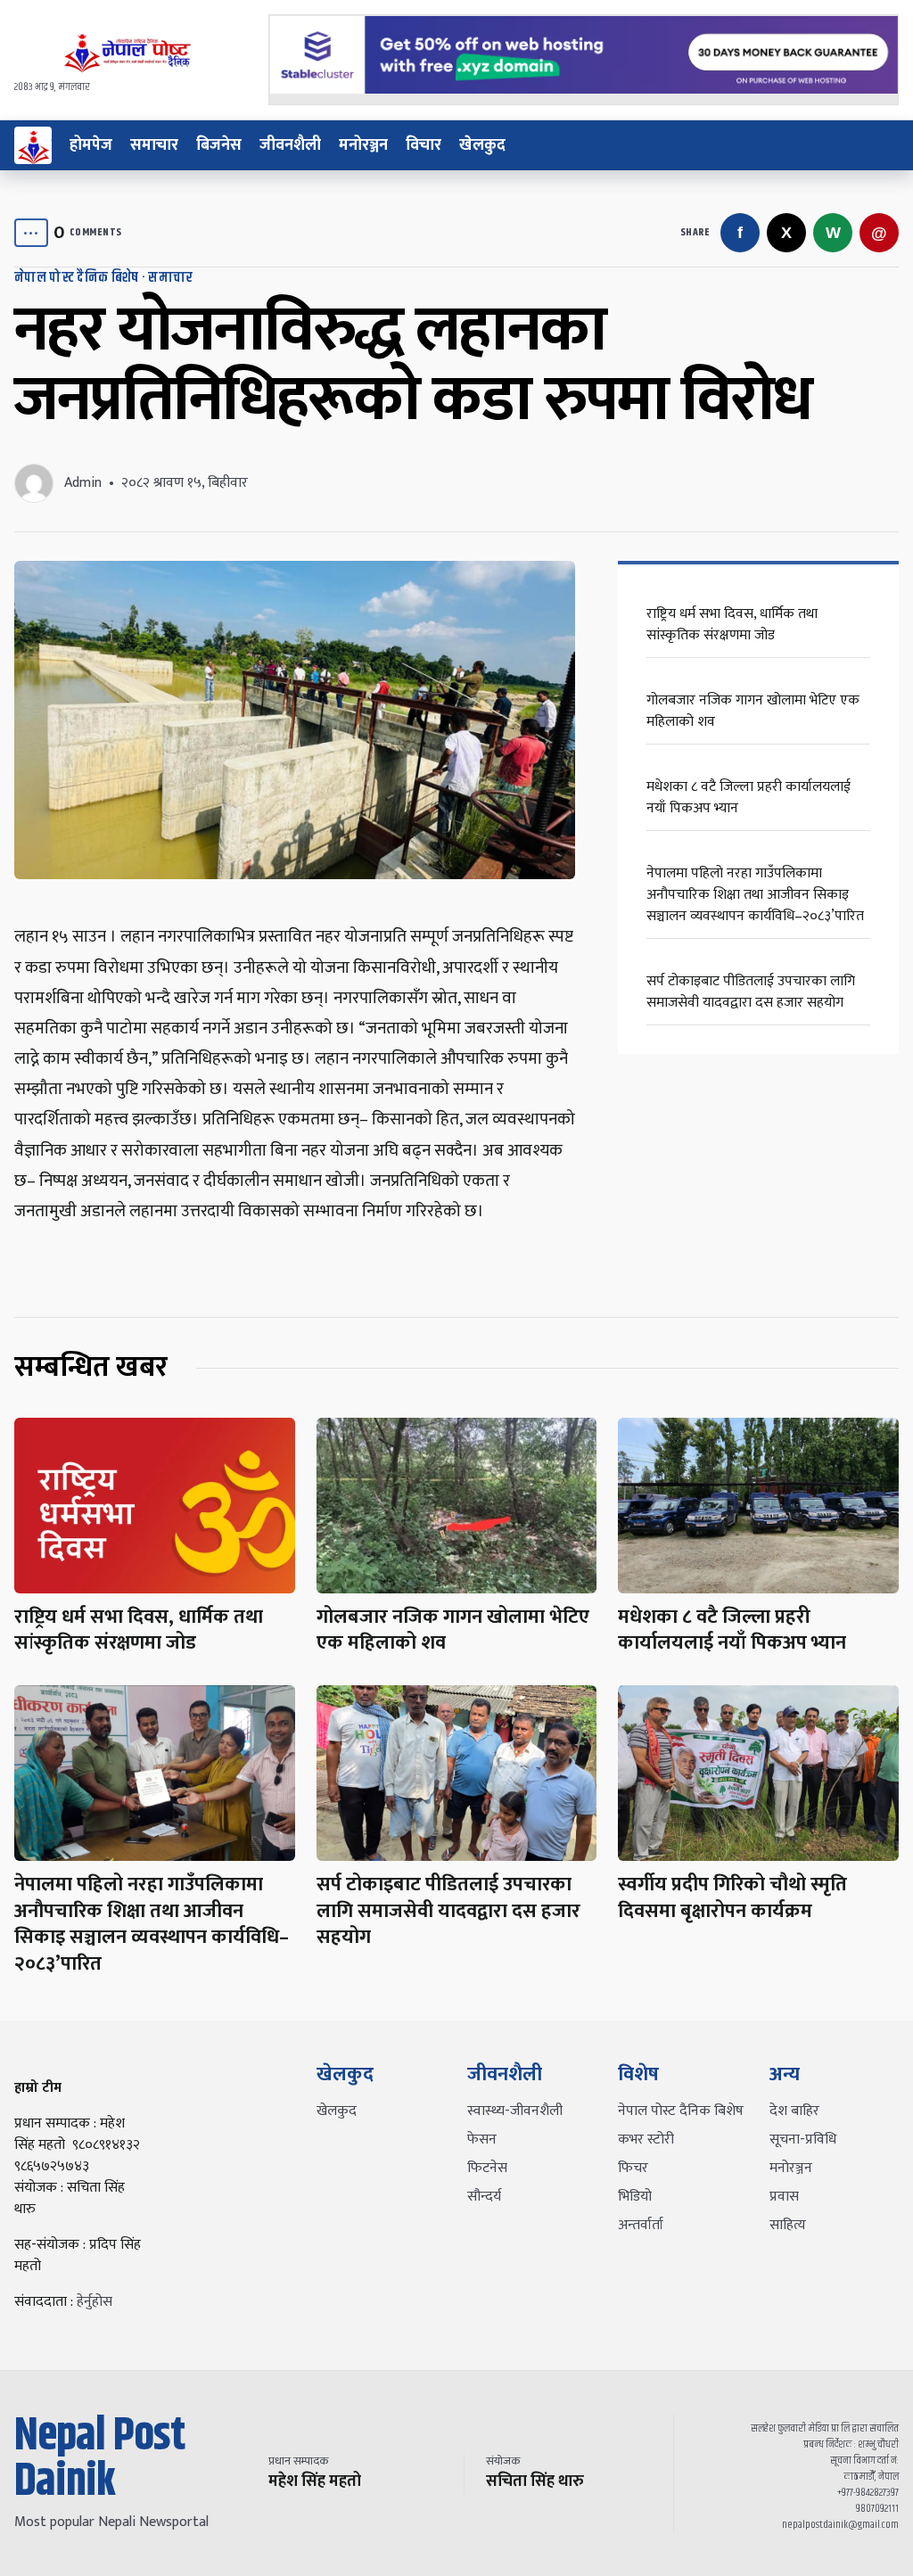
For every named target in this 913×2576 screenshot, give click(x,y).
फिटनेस (487, 2168)
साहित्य (788, 2225)
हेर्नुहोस (95, 2302)
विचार (424, 145)
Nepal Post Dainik (99, 2459)
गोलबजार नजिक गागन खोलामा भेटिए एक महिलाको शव (753, 711)
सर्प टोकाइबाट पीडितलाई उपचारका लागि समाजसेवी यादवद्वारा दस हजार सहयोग (751, 992)
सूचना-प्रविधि (803, 2140)
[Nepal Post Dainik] (33, 145)
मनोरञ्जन (363, 145)
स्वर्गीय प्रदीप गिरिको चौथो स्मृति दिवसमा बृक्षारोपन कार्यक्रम (732, 1898)
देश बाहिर (794, 2111)
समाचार (154, 145)
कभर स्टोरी (646, 2140)
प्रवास (784, 2197)
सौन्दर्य (484, 2197)
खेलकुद (482, 145)
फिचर (633, 2168)
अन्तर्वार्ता (641, 2225)
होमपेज (91, 145)
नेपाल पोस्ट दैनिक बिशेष (76, 278)
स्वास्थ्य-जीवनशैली (515, 2111)
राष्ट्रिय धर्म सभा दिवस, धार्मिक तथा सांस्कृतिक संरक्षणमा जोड (732, 625)
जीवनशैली (290, 145)
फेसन (482, 2140)
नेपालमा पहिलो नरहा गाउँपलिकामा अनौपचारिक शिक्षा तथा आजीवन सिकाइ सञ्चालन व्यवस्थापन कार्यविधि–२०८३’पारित (755, 895)
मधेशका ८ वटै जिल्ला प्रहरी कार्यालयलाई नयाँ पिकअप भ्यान (748, 798)
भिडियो (635, 2197)
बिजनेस (219, 145)
